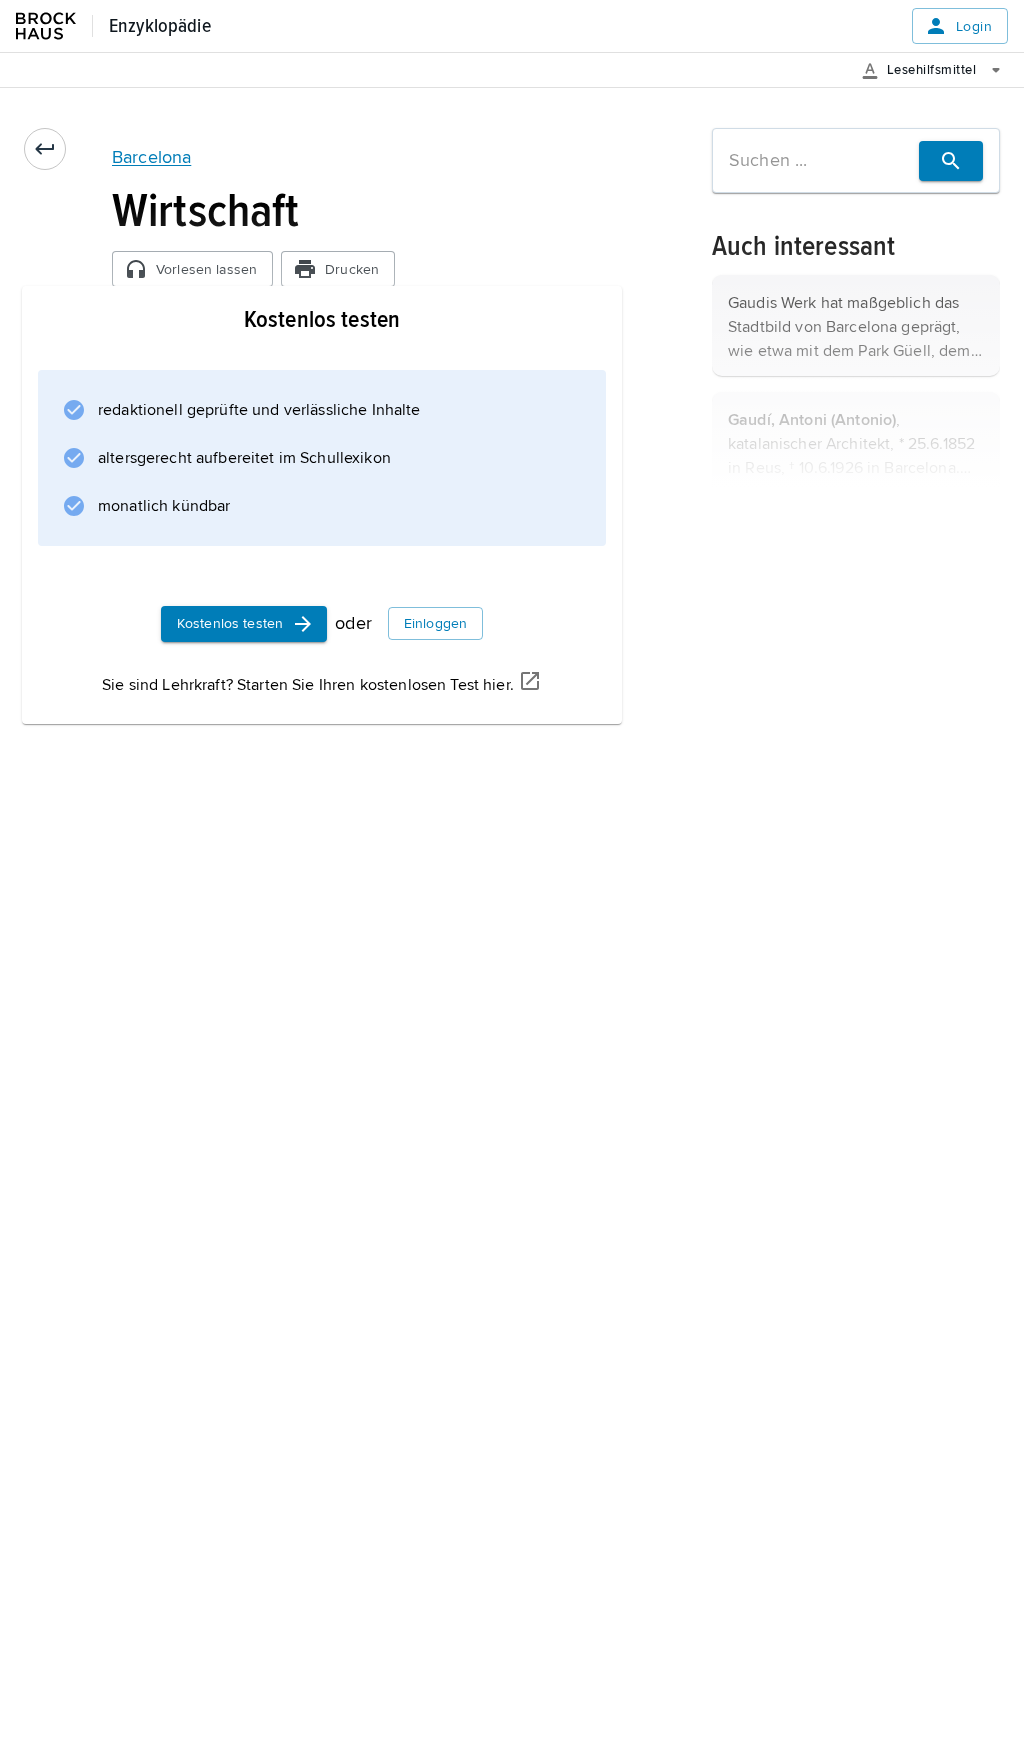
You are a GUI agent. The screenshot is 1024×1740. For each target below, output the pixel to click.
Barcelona (151, 157)
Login (974, 26)
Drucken (352, 269)
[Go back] (45, 149)
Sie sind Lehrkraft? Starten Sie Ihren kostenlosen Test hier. (308, 685)
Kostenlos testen (230, 623)
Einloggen (435, 623)
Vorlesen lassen (206, 269)
